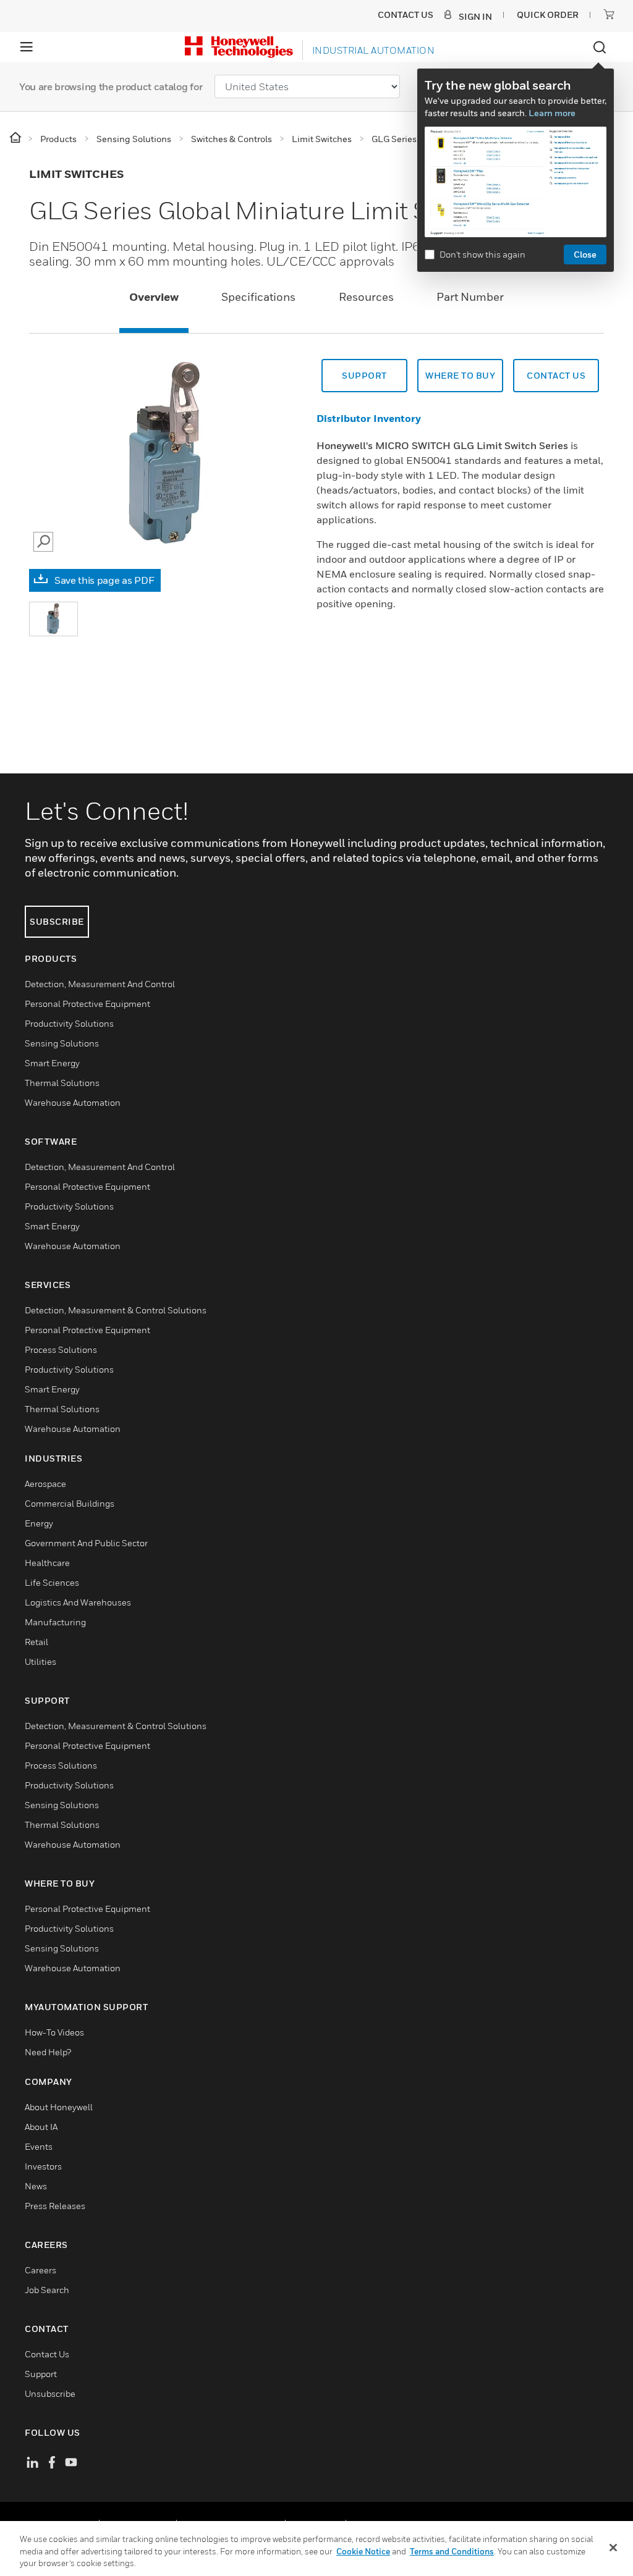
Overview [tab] (154, 297)
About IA (41, 2127)
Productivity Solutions (69, 1023)
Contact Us (47, 2354)
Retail (36, 1642)
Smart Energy (52, 1063)
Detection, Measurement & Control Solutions (116, 1310)
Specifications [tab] (258, 297)
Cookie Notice (363, 2551)
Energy (39, 1523)
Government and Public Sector (86, 1543)
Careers (40, 2270)
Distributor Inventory (369, 418)
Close (585, 254)
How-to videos (54, 2032)
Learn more (552, 113)
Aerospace (45, 1484)
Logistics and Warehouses (78, 1602)
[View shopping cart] (609, 14)
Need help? (48, 2052)
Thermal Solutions (62, 1083)
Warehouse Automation (73, 1102)
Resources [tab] (366, 297)
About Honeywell (59, 2107)
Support (364, 375)
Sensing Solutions (62, 1043)
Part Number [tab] (470, 297)
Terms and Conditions (452, 2551)
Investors (43, 2166)
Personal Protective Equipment (87, 1004)
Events (39, 2146)
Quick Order (548, 15)
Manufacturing (55, 1622)
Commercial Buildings (70, 1503)
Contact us (556, 375)
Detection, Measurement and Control (100, 984)
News (36, 2186)
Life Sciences (52, 1582)
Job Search (47, 2290)
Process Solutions (61, 1349)
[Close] (613, 2548)
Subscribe (57, 921)
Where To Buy (460, 375)
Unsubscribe (50, 2393)
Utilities (40, 1661)
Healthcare (47, 1563)
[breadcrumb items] (16, 138)
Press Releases (55, 2206)
